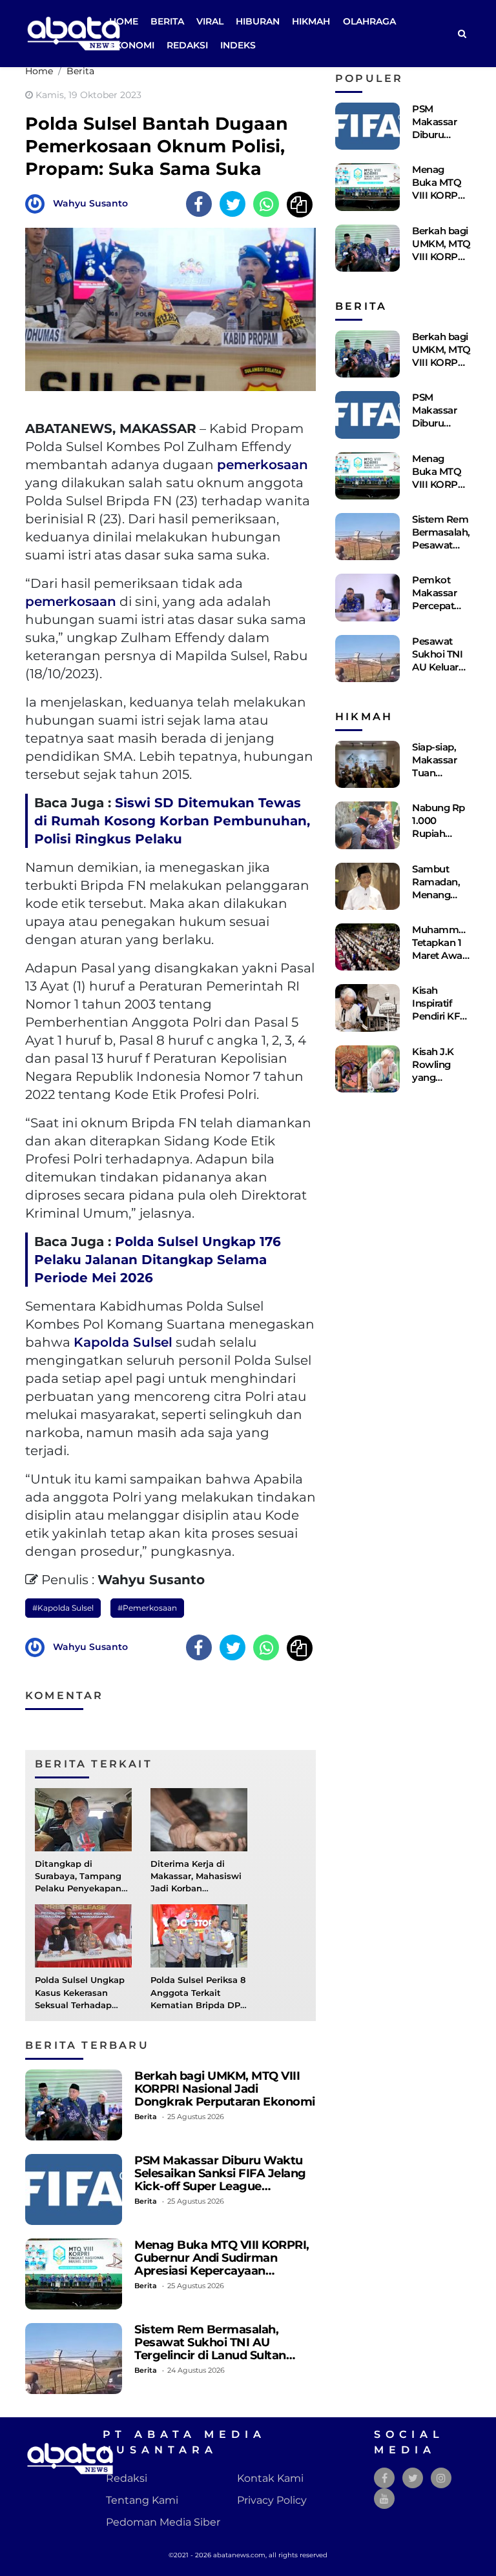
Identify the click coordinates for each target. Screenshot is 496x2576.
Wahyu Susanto (90, 203)
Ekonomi (132, 45)
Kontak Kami (270, 2478)
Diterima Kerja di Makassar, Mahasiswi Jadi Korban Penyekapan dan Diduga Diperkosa (196, 1889)
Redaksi (187, 45)
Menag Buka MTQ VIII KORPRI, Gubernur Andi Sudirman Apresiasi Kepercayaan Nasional (222, 2264)
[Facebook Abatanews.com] (385, 2478)
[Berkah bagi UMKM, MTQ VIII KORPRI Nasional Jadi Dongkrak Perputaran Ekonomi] (74, 2105)
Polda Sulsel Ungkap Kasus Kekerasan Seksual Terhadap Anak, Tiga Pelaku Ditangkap (80, 2005)
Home (124, 21)
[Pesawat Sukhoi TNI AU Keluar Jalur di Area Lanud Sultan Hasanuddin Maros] (367, 659)
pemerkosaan (263, 465)
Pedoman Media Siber (163, 2522)
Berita (167, 21)
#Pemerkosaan (147, 1608)
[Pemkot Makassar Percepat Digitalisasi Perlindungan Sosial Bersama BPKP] (367, 597)
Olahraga (369, 21)
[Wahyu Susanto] (38, 203)
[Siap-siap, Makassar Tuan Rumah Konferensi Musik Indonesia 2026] (367, 764)
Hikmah (311, 21)
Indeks (238, 45)
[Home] (462, 34)
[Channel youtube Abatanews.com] (384, 2499)
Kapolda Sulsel (123, 1342)
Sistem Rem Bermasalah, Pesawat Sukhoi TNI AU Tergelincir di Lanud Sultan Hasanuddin (210, 2349)
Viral (210, 21)
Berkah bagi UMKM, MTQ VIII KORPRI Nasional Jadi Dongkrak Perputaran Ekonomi (225, 2088)
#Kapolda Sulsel (63, 1608)
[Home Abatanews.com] (74, 33)
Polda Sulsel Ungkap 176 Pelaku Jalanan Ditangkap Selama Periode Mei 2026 (158, 1260)
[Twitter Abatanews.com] (413, 2478)
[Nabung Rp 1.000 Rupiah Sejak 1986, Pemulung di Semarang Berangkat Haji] (367, 825)
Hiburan (258, 21)
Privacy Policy (272, 2500)
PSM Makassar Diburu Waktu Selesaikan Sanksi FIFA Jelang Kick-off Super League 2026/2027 (220, 2179)
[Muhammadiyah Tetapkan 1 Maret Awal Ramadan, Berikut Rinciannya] (367, 947)
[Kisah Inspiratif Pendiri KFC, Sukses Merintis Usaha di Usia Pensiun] (367, 1008)
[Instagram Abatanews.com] (441, 2478)
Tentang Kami (142, 2500)
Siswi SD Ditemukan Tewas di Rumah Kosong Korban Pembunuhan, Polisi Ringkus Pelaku (172, 821)
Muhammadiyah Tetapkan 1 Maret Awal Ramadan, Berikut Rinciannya (451, 962)
